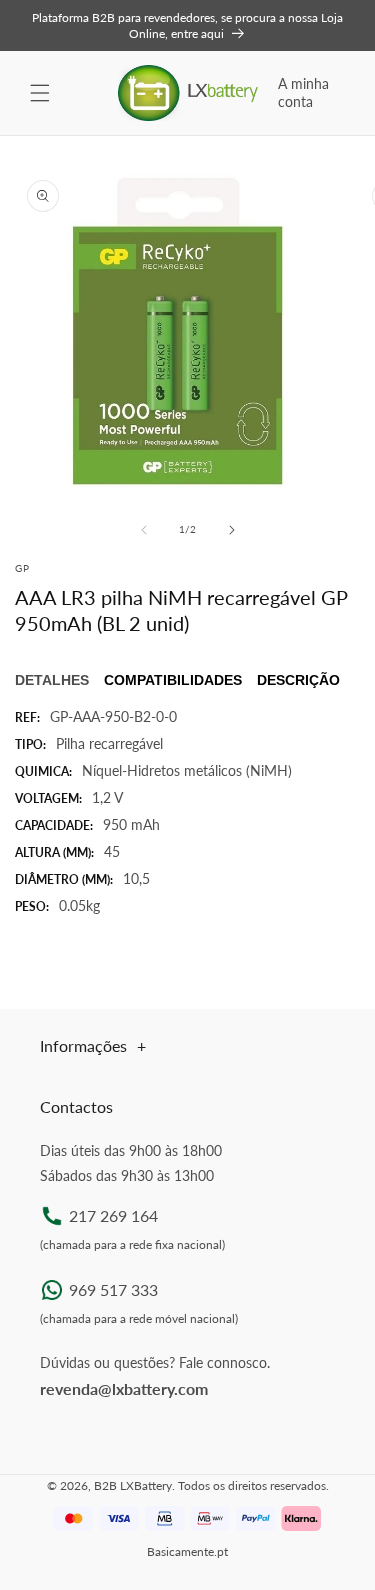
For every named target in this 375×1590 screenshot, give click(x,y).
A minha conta (303, 92)
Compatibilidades (173, 680)
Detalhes (52, 680)
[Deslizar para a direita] (232, 530)
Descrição (298, 680)
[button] (40, 93)
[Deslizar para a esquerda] (144, 530)
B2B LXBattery (133, 1485)
